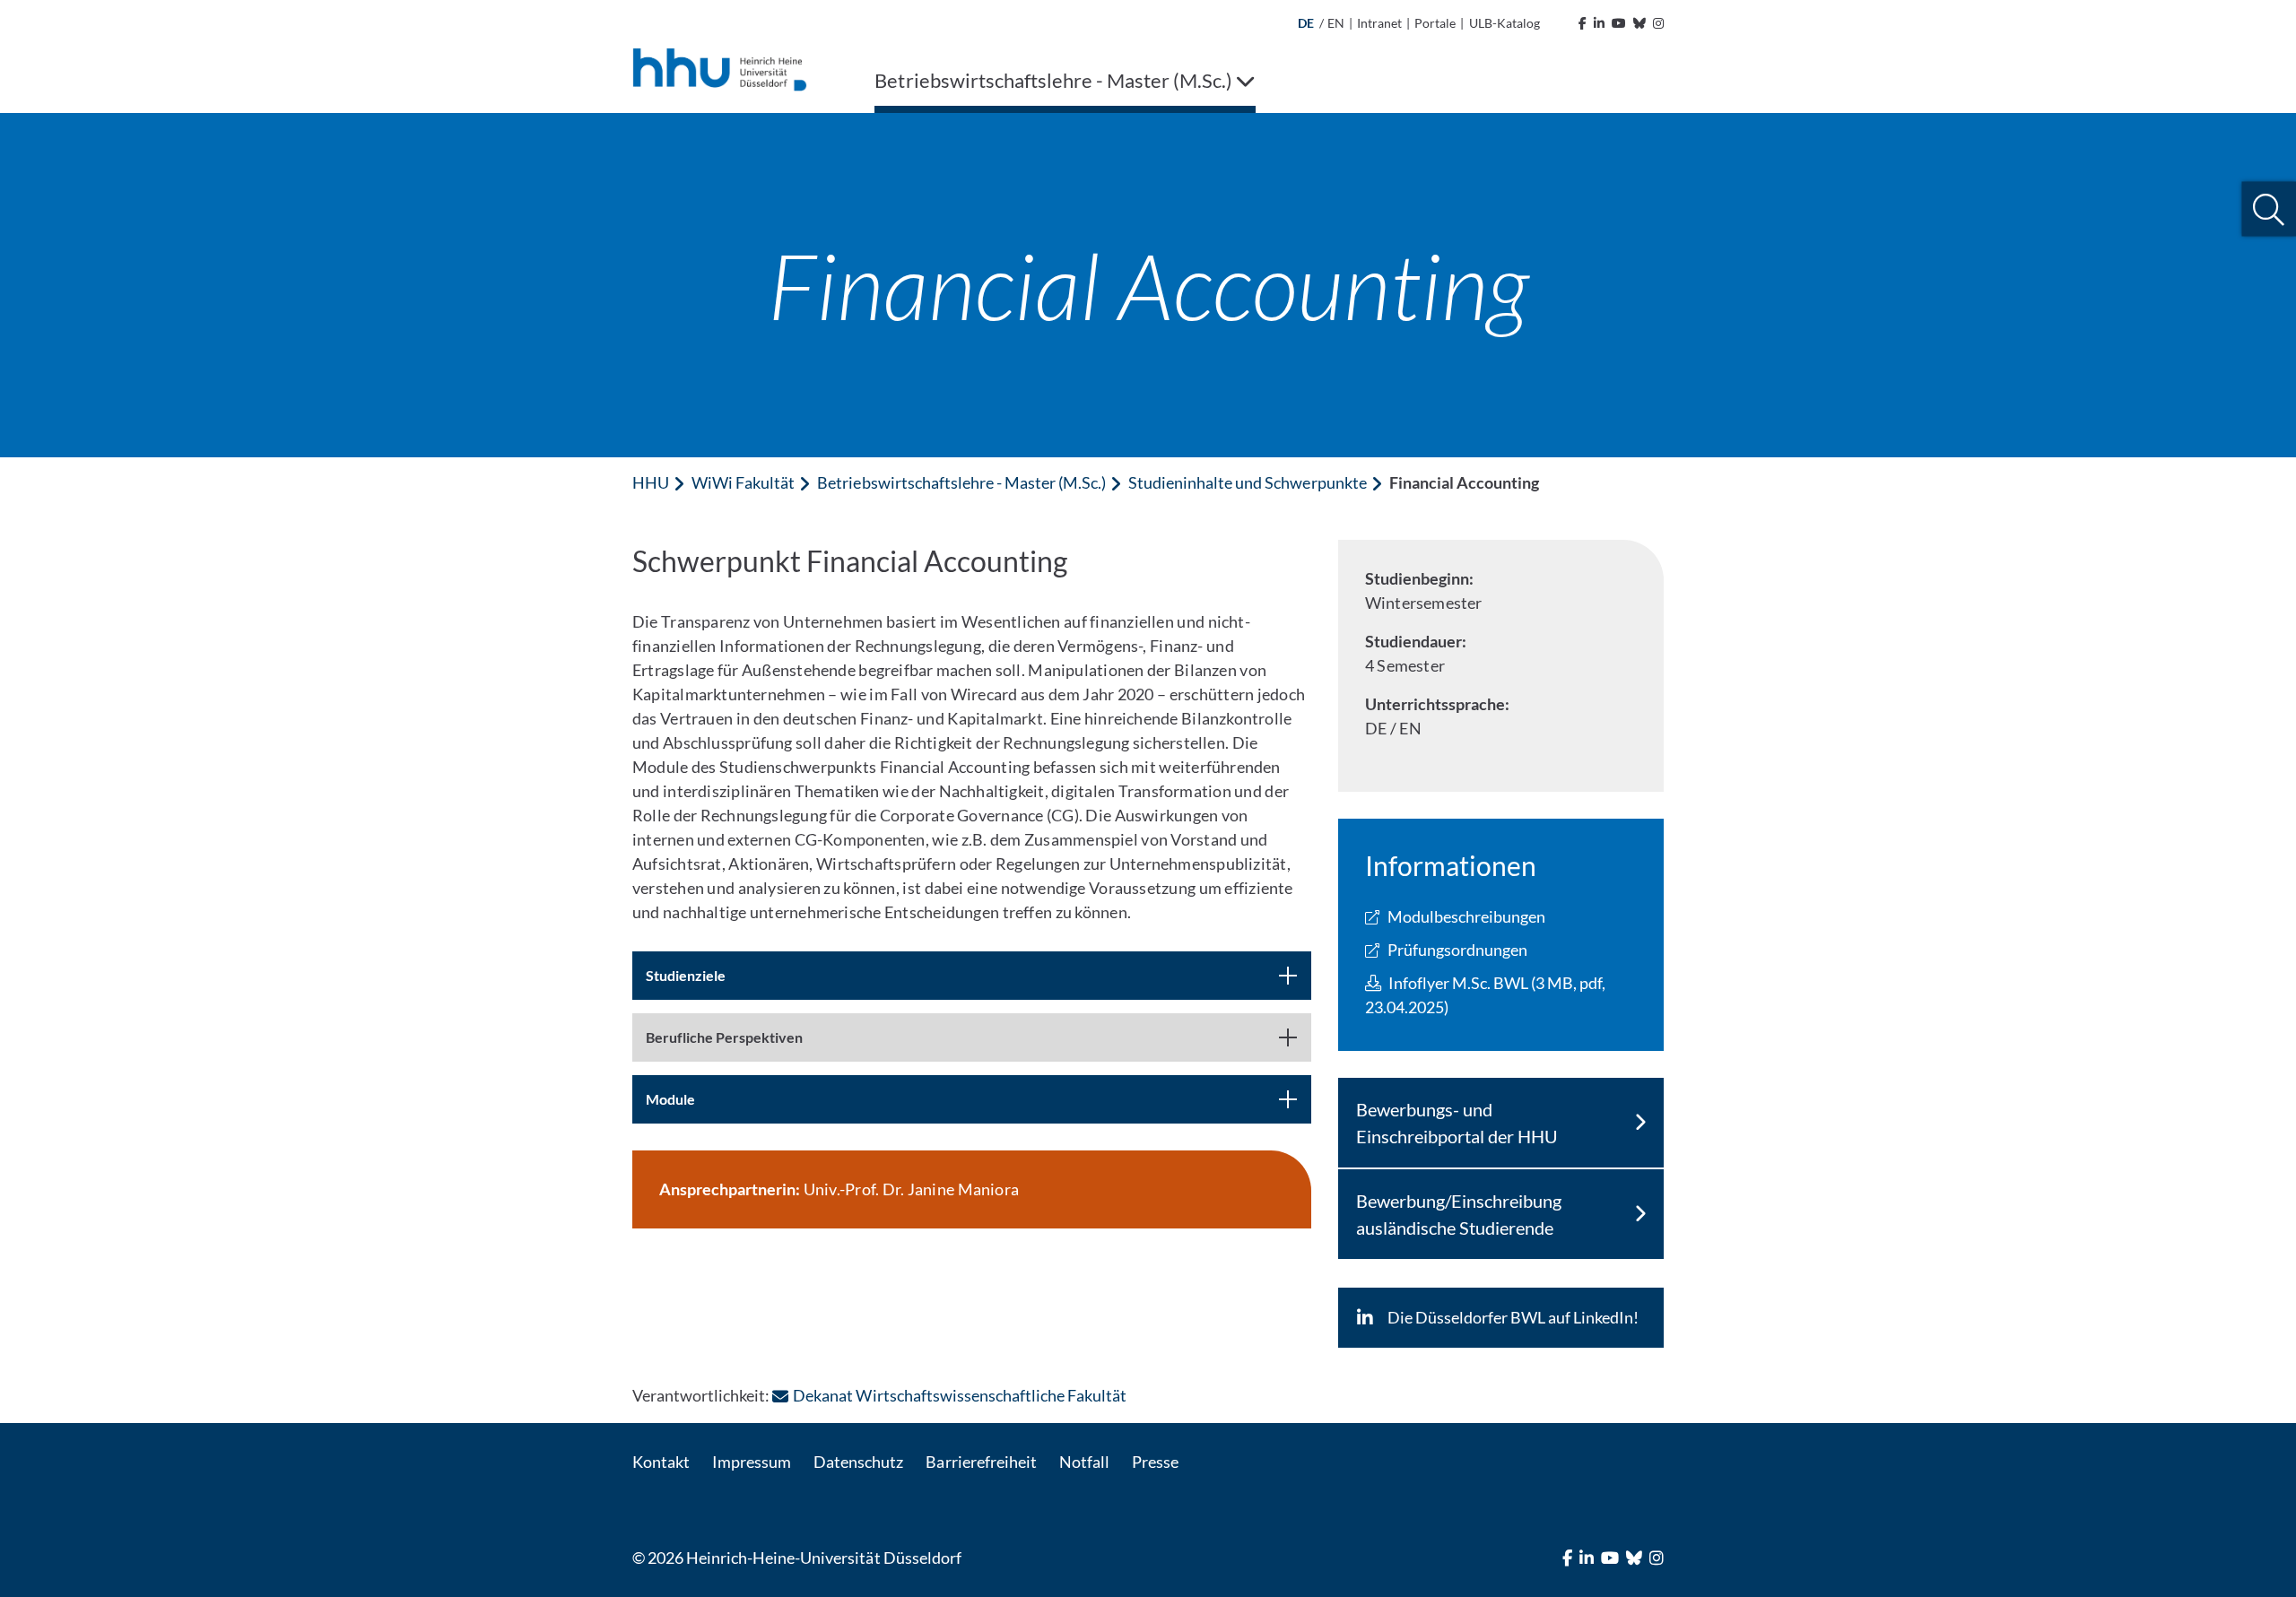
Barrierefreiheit (981, 1462)
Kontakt (661, 1462)
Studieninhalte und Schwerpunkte (1248, 482)
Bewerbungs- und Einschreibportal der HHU (1457, 1123)
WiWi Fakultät (743, 482)
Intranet (1379, 23)
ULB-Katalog (1505, 23)
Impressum (752, 1462)
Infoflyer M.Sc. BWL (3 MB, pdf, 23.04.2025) (1486, 995)
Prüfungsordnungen (1457, 950)
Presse (1155, 1462)
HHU (651, 482)
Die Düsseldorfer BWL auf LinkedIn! (1513, 1317)
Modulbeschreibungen (1466, 916)
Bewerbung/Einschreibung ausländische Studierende (1459, 1214)
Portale (1435, 23)
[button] (2269, 209)
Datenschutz (858, 1462)
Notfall (1084, 1462)
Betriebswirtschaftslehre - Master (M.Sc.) (961, 482)
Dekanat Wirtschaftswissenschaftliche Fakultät (960, 1395)
